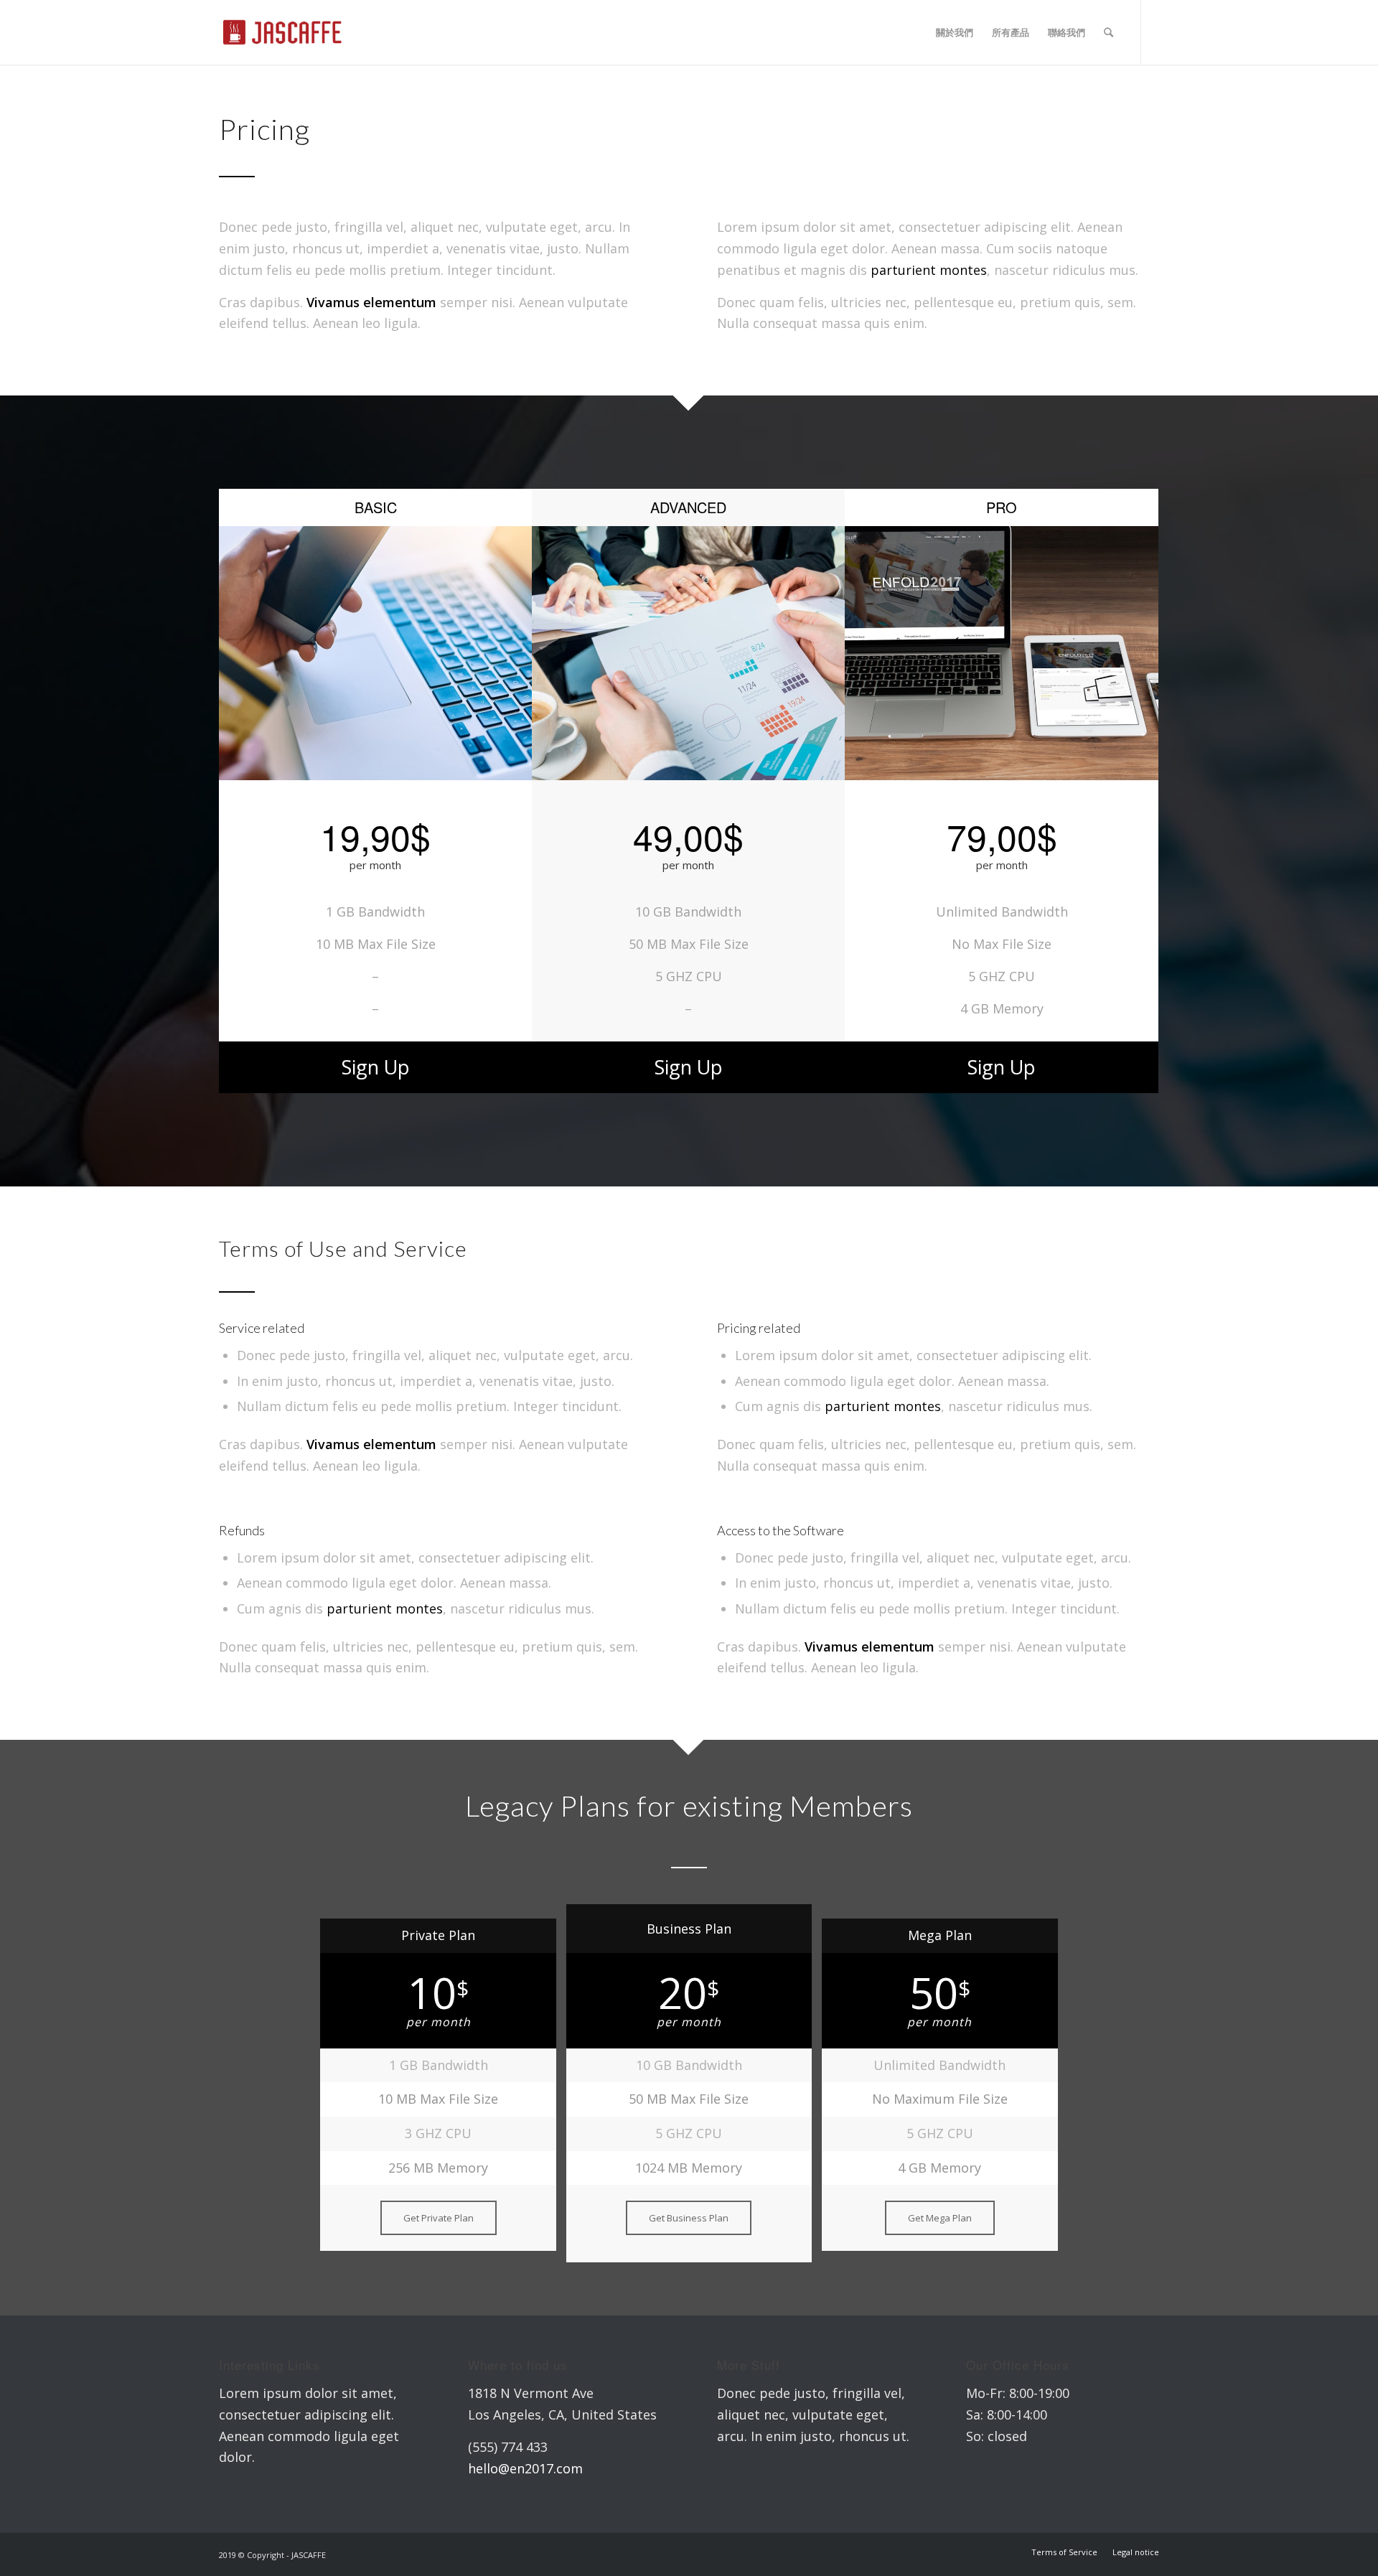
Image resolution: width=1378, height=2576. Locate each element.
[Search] (1109, 32)
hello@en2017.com (525, 2468)
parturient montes (929, 270)
